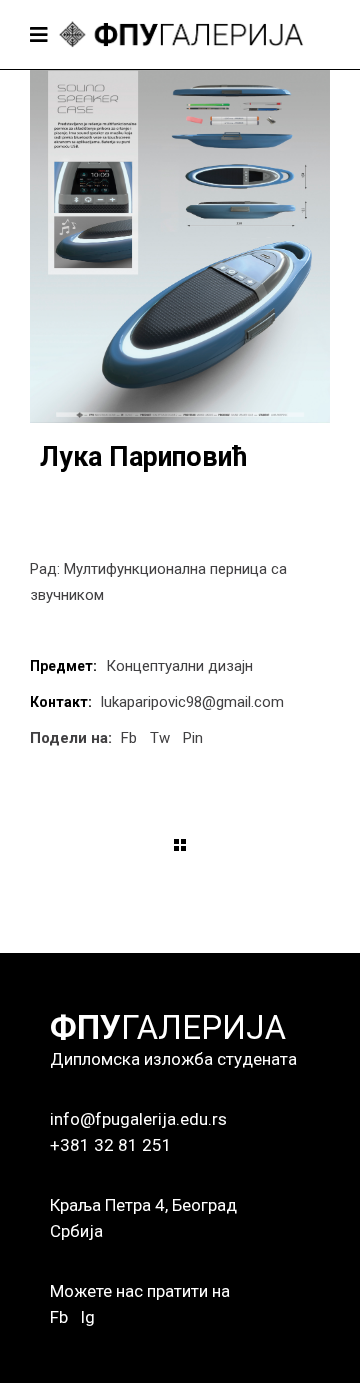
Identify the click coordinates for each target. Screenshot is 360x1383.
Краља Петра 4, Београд (143, 1205)
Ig (87, 1317)
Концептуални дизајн (179, 666)
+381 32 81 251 (111, 1145)
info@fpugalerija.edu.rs (138, 1119)
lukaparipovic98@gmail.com (192, 702)
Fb (59, 1317)
